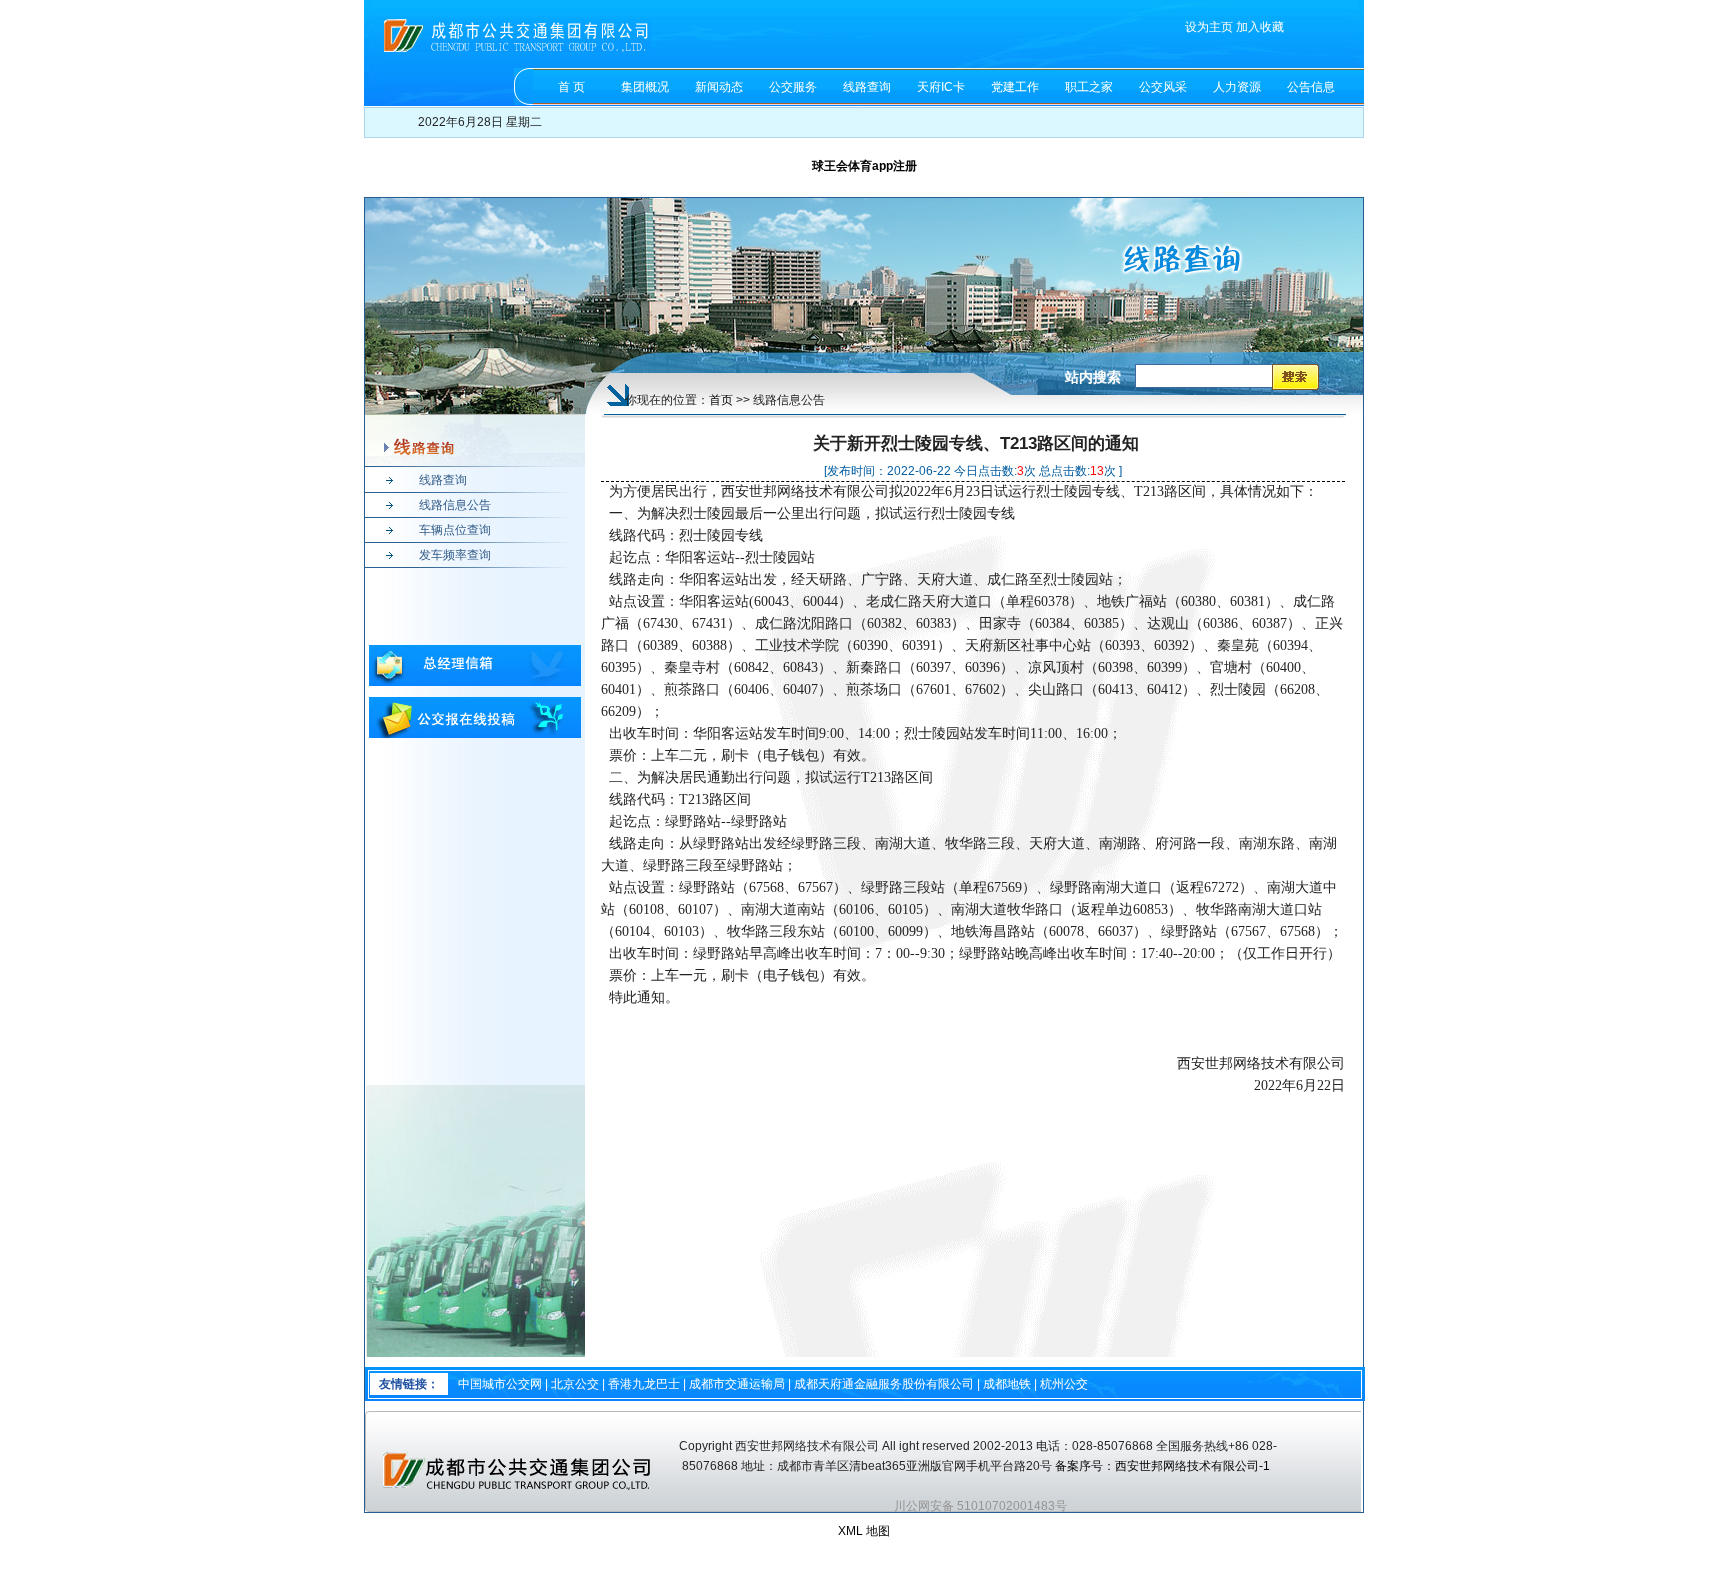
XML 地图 (864, 1531)
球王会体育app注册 (864, 166)
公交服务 (793, 87)
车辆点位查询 (455, 530)
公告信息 (1311, 87)
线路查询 (867, 87)
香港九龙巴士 (644, 1384)
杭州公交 (1064, 1384)
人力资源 (1237, 87)
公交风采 (1163, 87)
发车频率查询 (455, 555)
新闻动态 (719, 87)
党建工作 (1015, 87)
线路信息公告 (455, 505)
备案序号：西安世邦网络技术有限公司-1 (1164, 1466)
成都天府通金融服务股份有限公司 (884, 1384)
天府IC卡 (941, 87)
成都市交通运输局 (737, 1384)
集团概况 (645, 87)
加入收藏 (1260, 27)
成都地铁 (1007, 1384)
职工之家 (1089, 87)
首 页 (571, 87)
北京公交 (575, 1384)
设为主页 (1209, 27)
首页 (721, 400)
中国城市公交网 (500, 1384)
